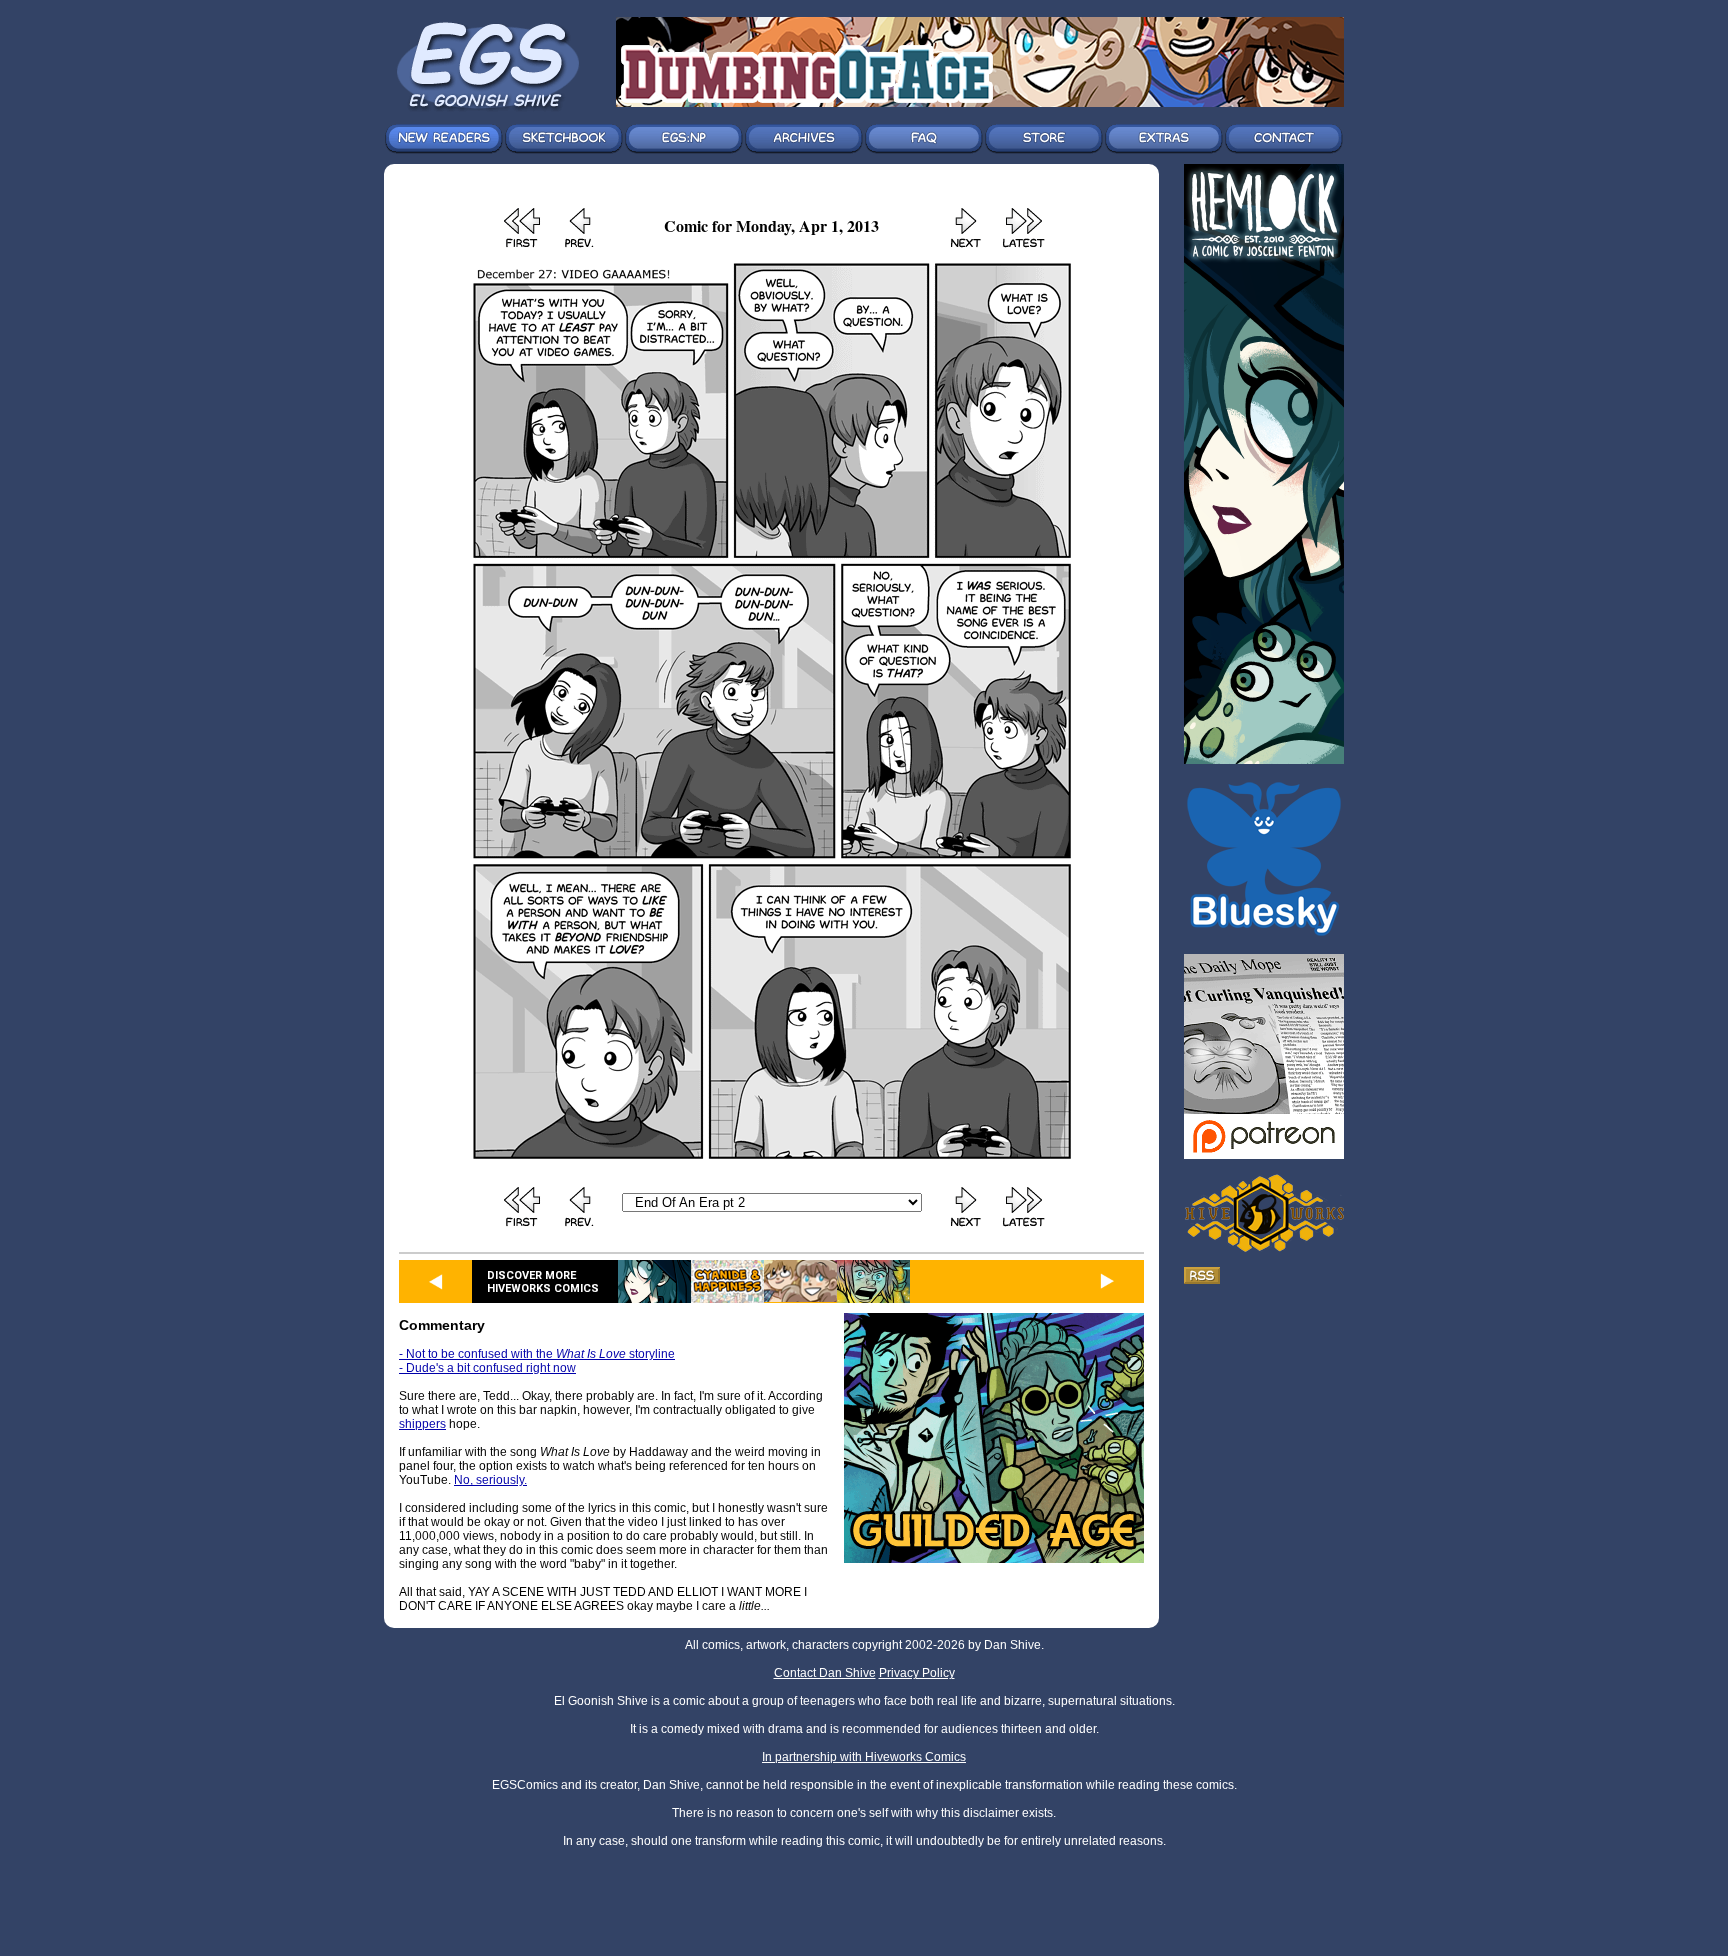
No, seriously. (490, 1480)
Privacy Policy (917, 1673)
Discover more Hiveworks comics (543, 1282)
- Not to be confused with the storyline (537, 1354)
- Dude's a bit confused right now (487, 1368)
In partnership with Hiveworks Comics (864, 1757)
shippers (422, 1424)
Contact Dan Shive (825, 1673)
